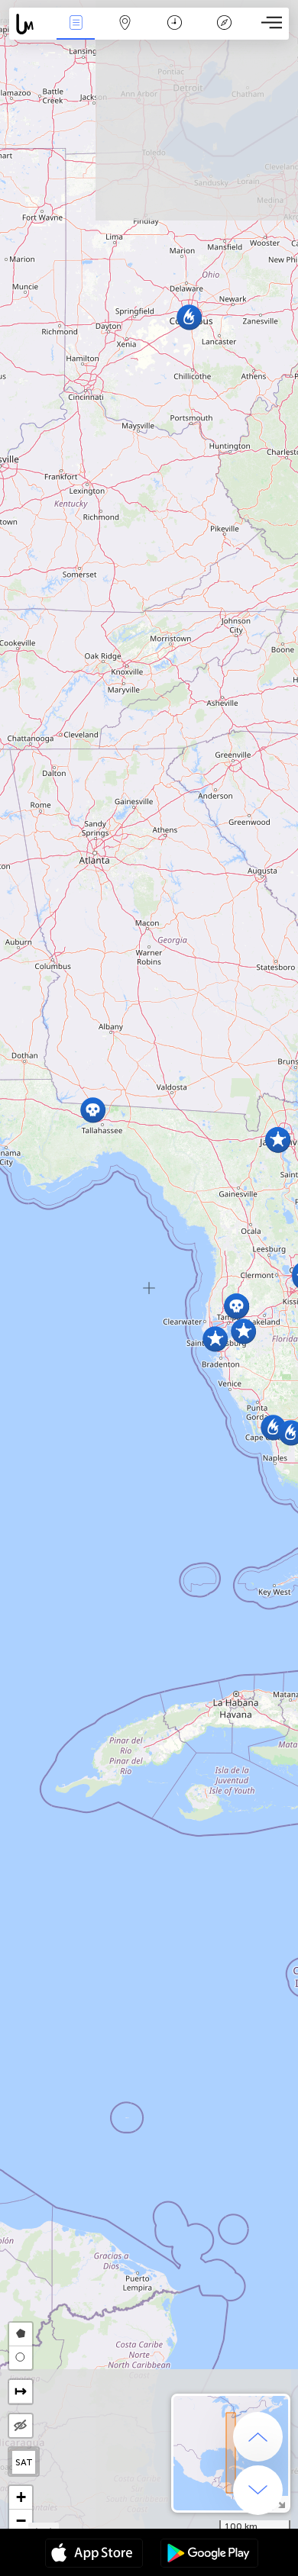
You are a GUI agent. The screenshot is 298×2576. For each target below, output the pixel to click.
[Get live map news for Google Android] (209, 2555)
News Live (76, 33)
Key (224, 33)
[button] (189, 317)
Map (125, 33)
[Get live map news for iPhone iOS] (94, 2555)
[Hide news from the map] (21, 2426)
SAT (24, 2462)
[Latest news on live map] (30, 24)
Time (175, 33)
